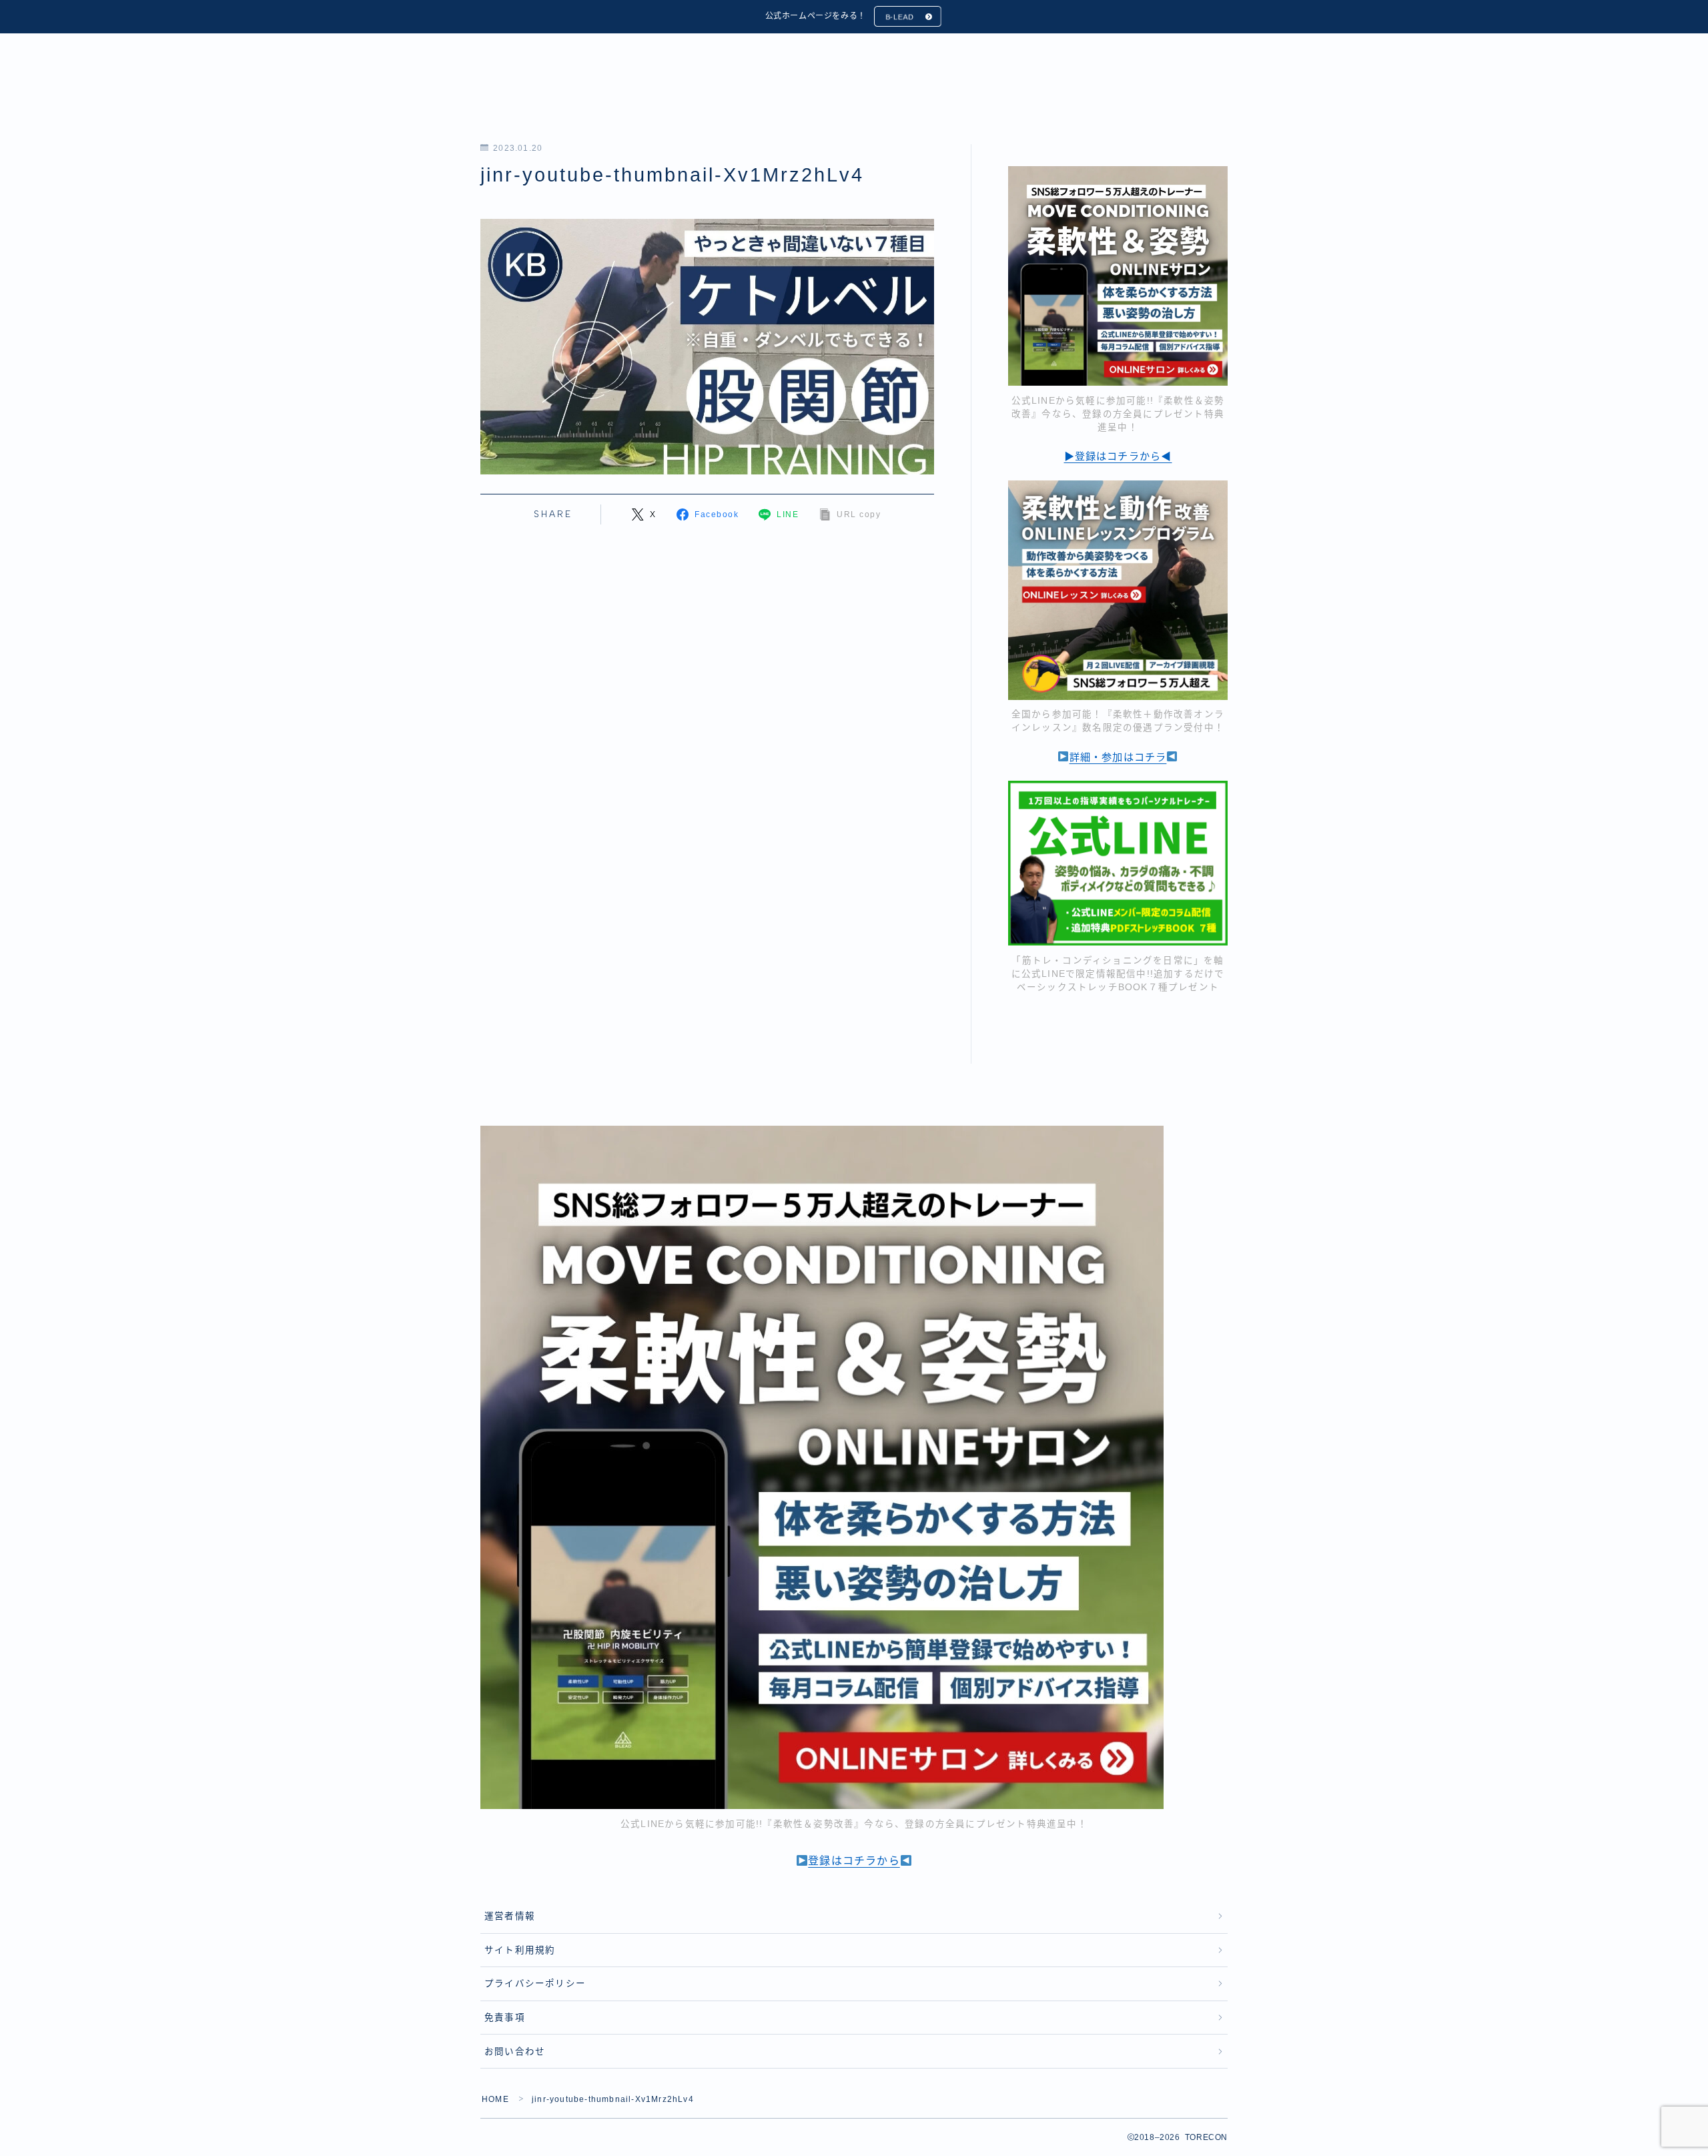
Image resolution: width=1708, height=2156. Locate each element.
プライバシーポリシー (535, 1984)
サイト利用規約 (520, 1950)
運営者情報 (510, 1916)
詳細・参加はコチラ (1118, 757)
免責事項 (505, 2018)
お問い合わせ (515, 2052)
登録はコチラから (854, 1861)
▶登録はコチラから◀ (1118, 456)
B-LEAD (900, 17)
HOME (495, 2099)
